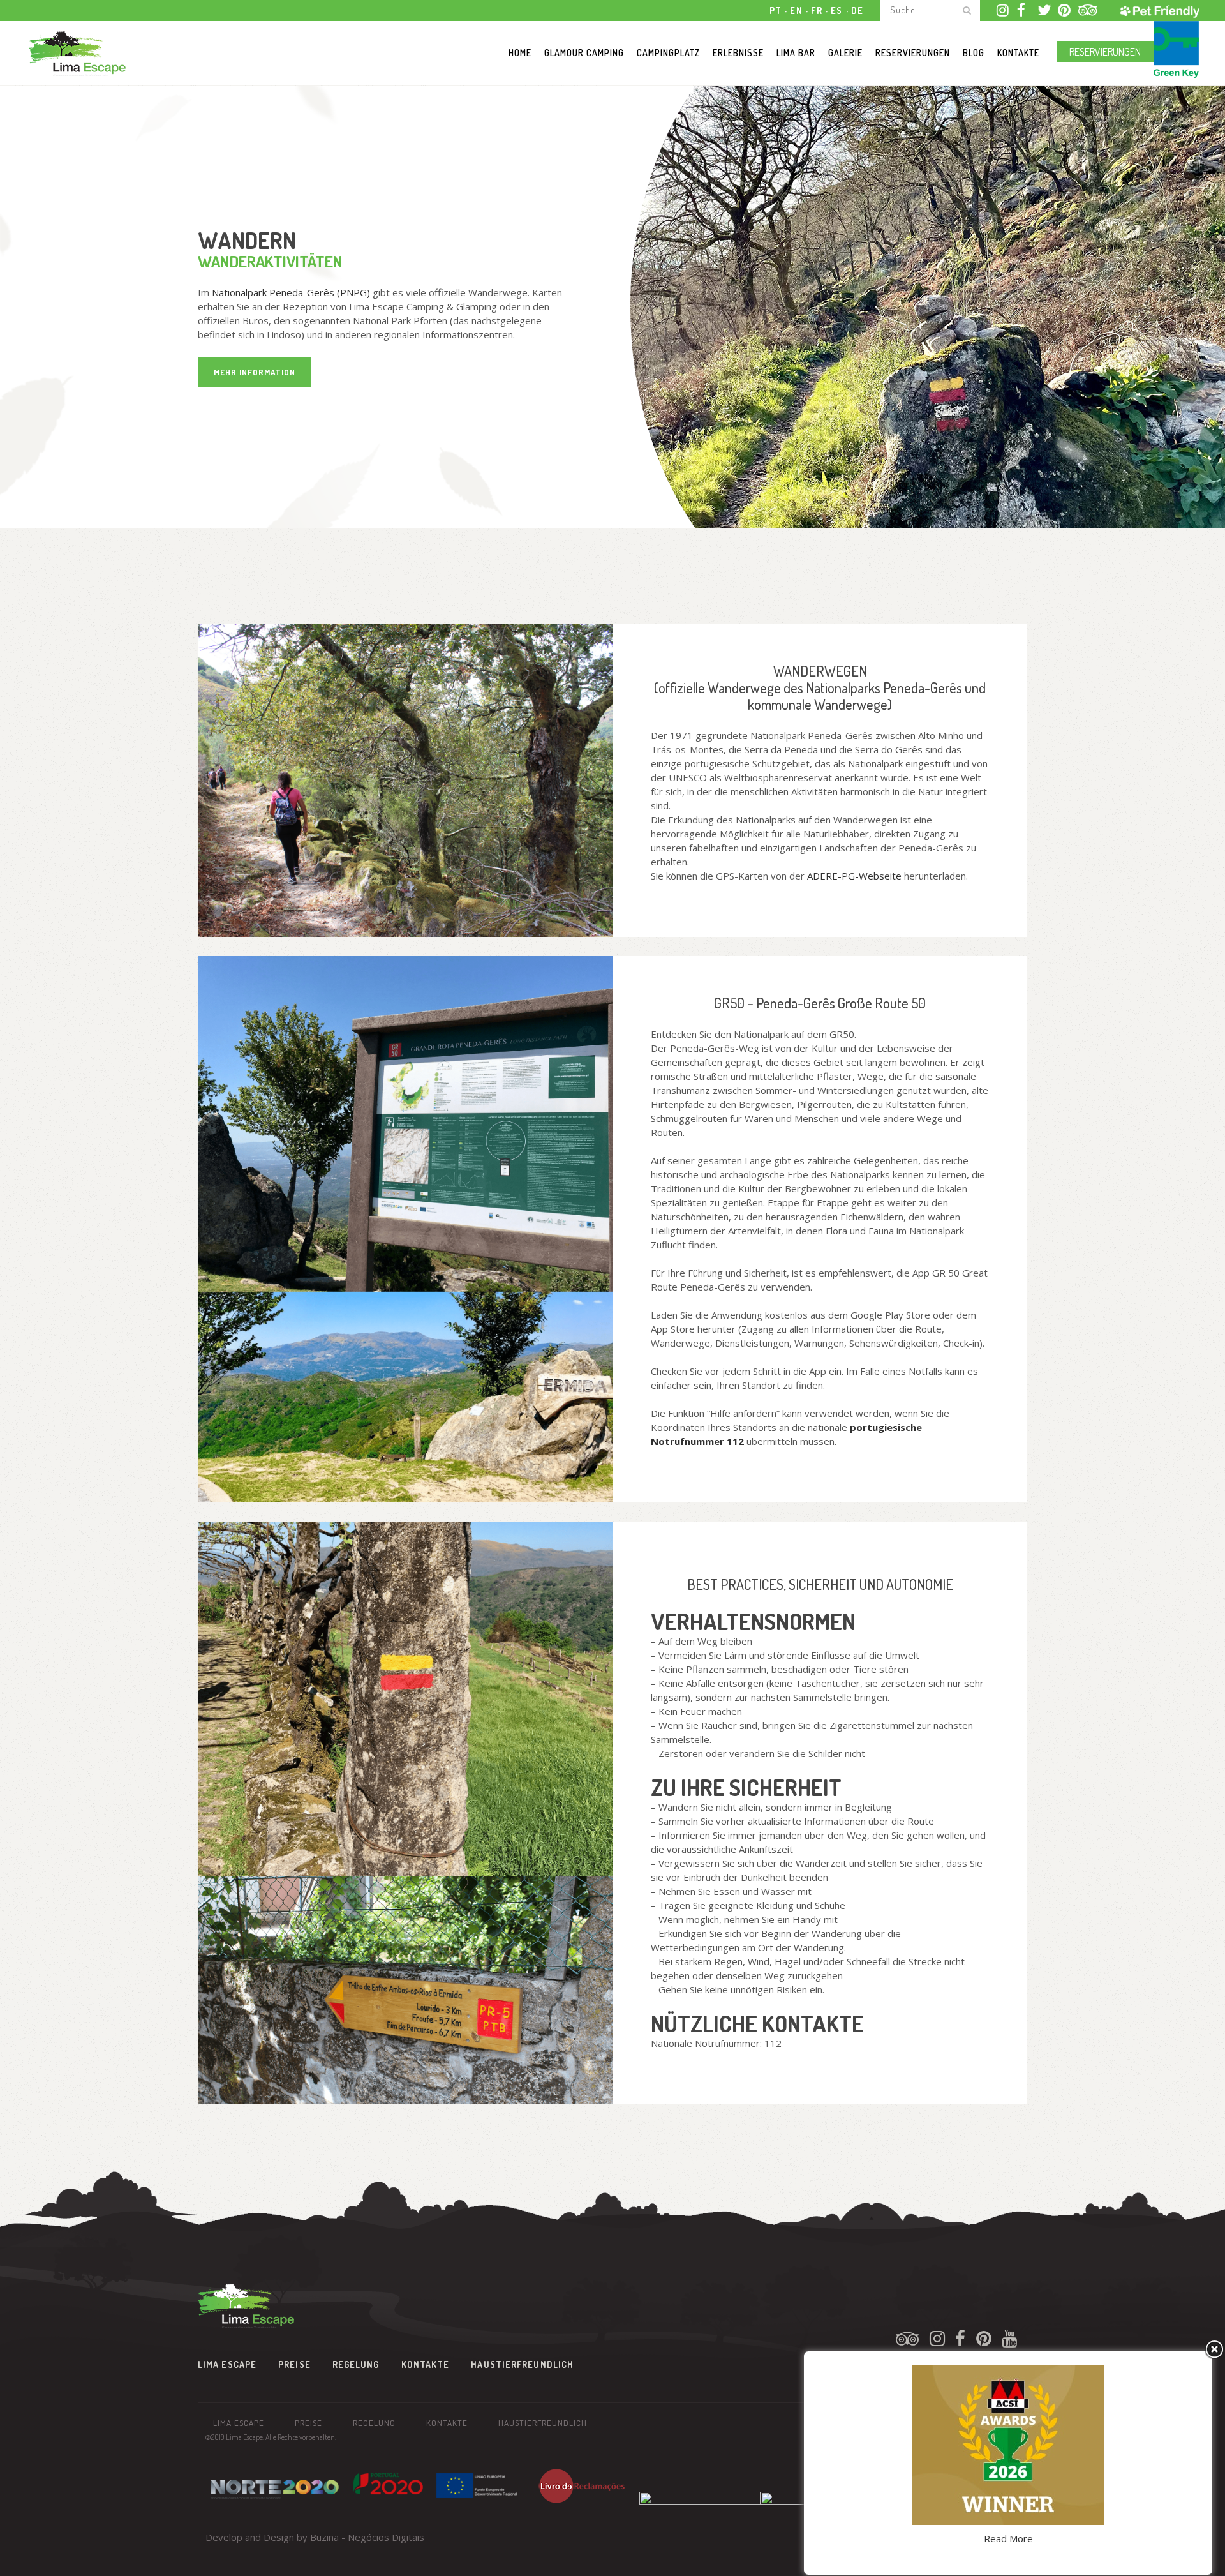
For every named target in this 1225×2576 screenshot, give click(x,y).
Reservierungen (1105, 52)
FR (817, 11)
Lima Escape (227, 2364)
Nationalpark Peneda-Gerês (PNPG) (291, 292)
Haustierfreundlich (522, 2364)
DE (857, 11)
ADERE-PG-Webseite (854, 876)
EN (796, 11)
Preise (294, 2364)
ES (837, 11)
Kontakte (426, 2364)
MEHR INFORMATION (255, 372)
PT (776, 11)
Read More (1008, 2538)
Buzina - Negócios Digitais (367, 2537)
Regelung (356, 2364)
